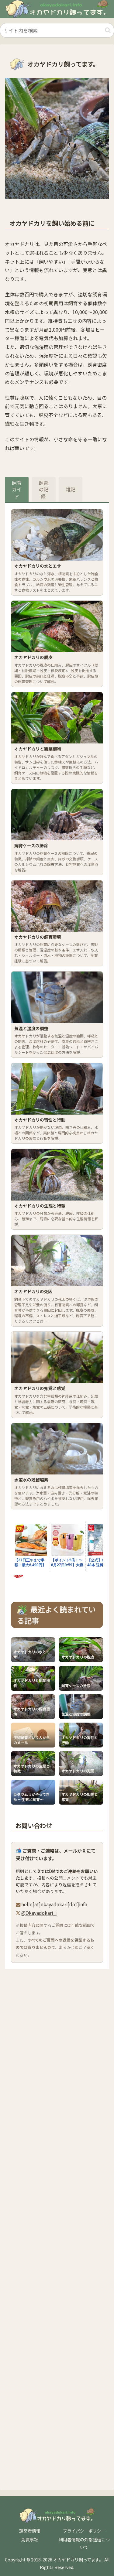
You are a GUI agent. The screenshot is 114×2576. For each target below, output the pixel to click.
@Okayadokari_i (39, 1913)
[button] (108, 30)
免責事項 (30, 2540)
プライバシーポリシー (84, 2531)
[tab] (17, 489)
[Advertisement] (57, 2228)
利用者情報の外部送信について (84, 2543)
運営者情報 (30, 2531)
